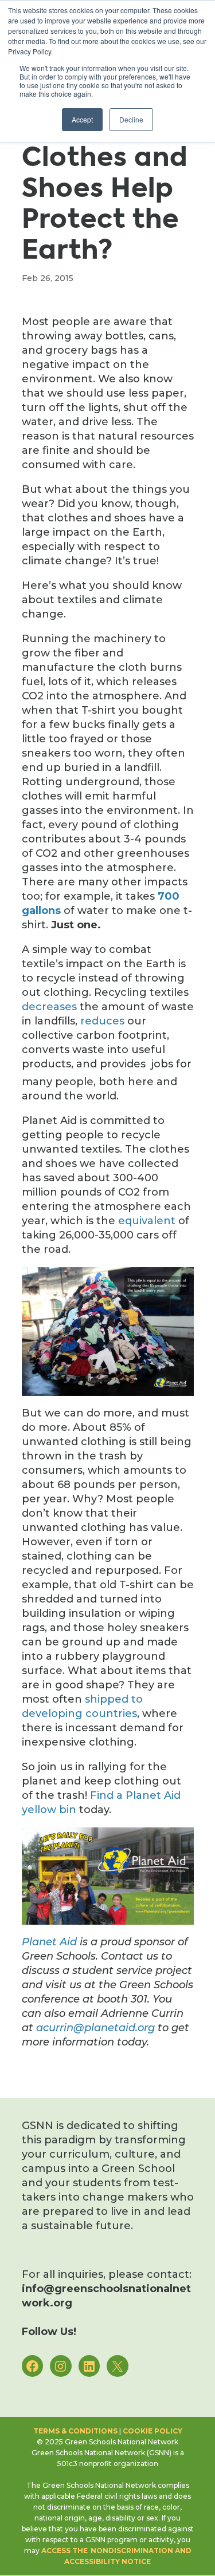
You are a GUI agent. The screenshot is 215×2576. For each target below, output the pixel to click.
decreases (49, 1007)
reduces (102, 1021)
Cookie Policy (153, 2431)
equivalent (147, 1221)
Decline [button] (131, 119)
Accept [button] (82, 119)
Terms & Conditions (75, 2431)
